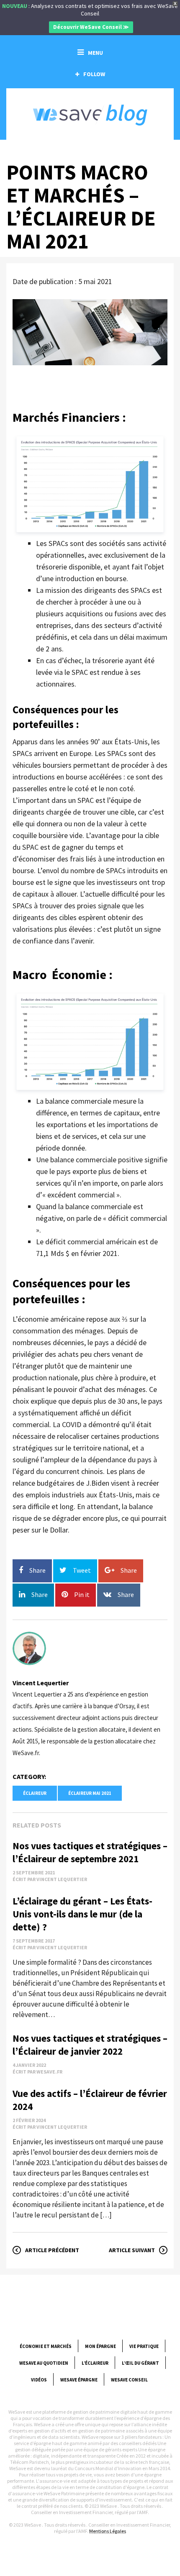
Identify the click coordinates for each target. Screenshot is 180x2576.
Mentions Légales (108, 2531)
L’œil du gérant (140, 2363)
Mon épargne (100, 2346)
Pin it (82, 1594)
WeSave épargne (79, 2380)
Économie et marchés (46, 2346)
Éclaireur (35, 1793)
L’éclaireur (95, 2363)
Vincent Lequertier (41, 1683)
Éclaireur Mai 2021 (90, 1793)
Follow (94, 74)
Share (37, 1570)
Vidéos (39, 2380)
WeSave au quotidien (44, 2363)
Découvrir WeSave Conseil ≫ (91, 27)
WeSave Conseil (129, 2380)
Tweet (82, 1570)
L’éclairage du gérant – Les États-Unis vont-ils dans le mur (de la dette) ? (82, 1914)
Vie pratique (144, 2346)
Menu (95, 53)
